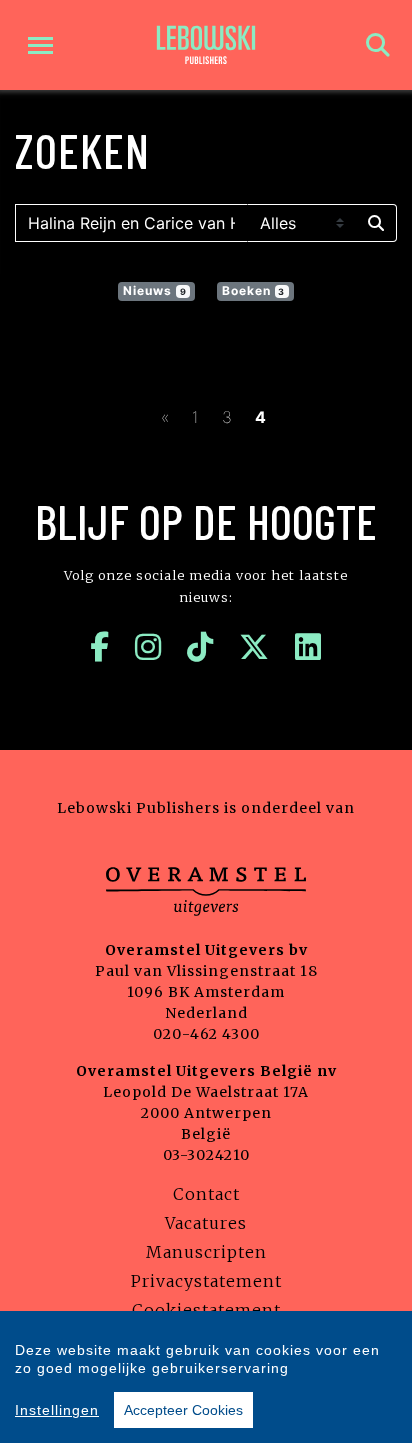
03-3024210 (206, 1155)
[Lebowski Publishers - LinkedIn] (308, 647)
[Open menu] (40, 45)
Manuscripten (206, 1252)
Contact (206, 1194)
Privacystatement (206, 1281)
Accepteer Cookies (183, 1410)
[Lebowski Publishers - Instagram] (148, 647)
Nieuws (155, 290)
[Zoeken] (378, 45)
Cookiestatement (206, 1310)
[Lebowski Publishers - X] (254, 647)
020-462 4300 (206, 1034)
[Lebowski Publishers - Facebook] (100, 647)
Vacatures (206, 1223)
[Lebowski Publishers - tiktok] (200, 647)
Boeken (254, 290)
